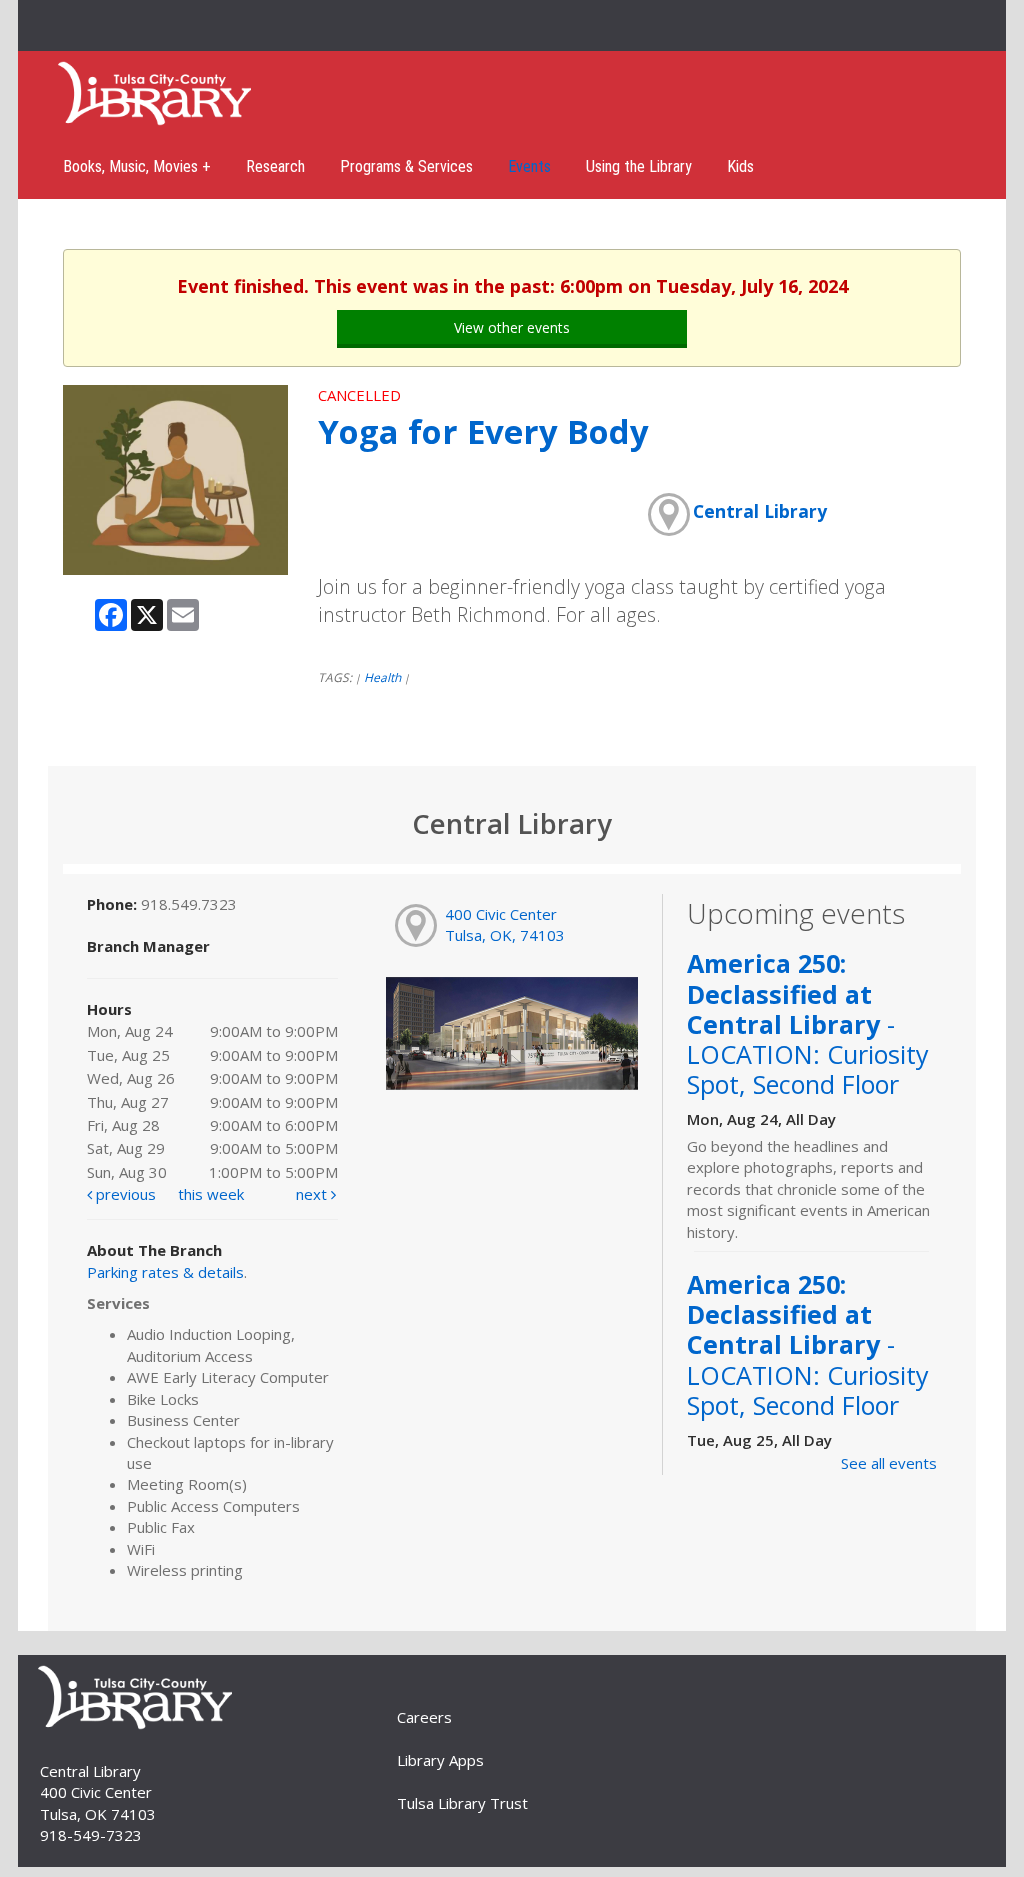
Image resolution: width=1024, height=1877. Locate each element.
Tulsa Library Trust (462, 1803)
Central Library (760, 511)
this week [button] (211, 1194)
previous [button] (124, 1194)
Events (529, 166)
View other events (512, 327)
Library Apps (440, 1760)
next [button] (313, 1194)
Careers (424, 1717)
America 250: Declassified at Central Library (808, 1023)
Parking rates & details (165, 1272)
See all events (889, 1463)
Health (382, 677)
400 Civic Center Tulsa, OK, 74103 (505, 924)
